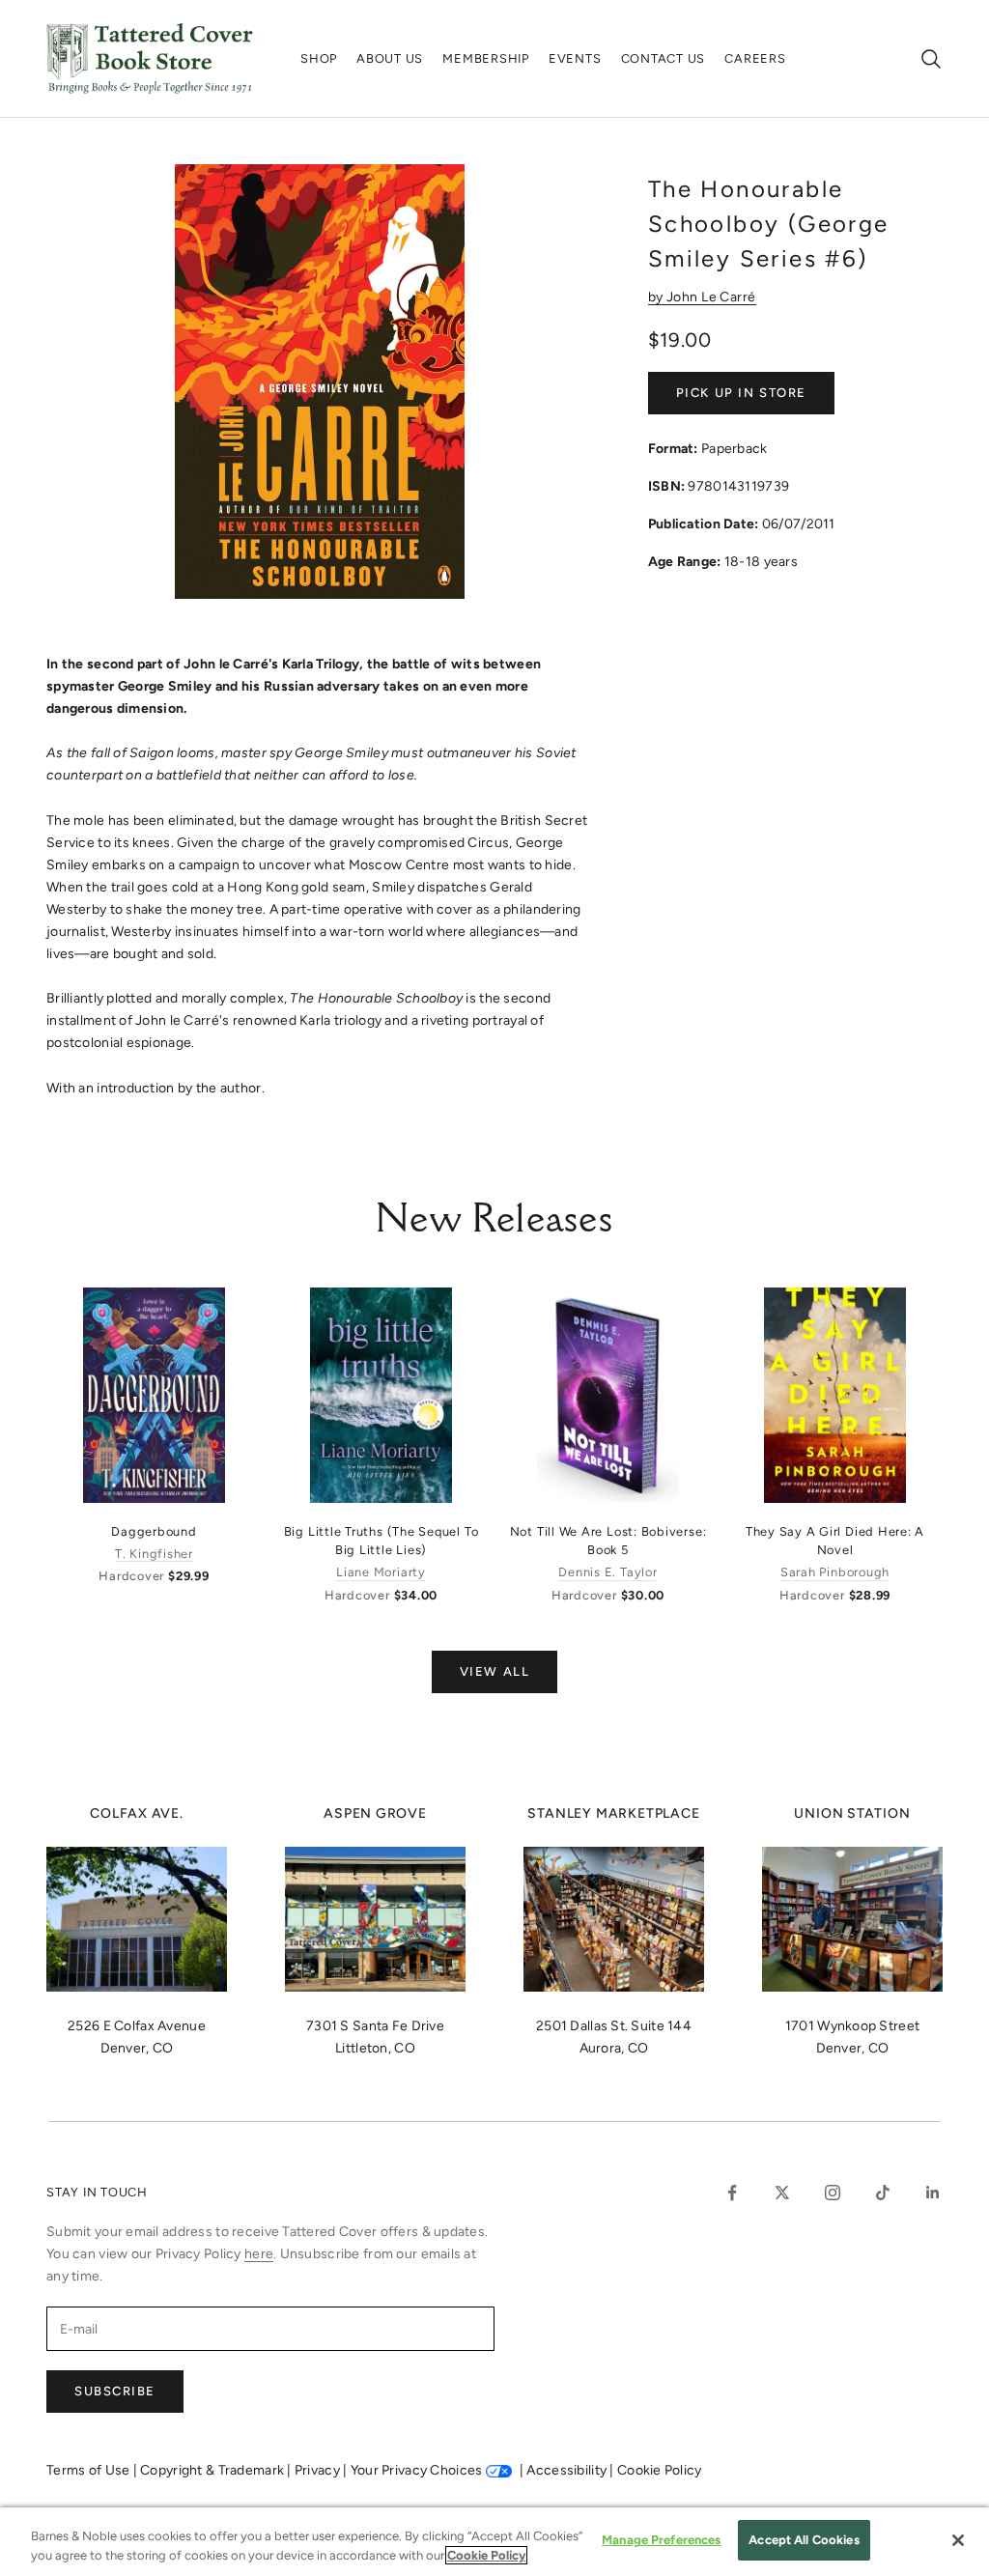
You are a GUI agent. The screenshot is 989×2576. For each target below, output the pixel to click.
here (259, 2254)
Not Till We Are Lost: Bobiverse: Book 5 (608, 1541)
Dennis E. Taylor (608, 1572)
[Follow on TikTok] (883, 2193)
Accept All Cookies (804, 2540)
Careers (755, 58)
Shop (319, 58)
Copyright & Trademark (213, 2470)
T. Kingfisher (154, 1554)
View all (494, 1671)
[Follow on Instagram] (833, 2193)
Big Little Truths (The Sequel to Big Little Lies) (381, 1541)
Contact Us (664, 58)
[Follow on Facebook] (732, 2193)
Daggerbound (154, 1531)
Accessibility (568, 2470)
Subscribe (115, 2391)
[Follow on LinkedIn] (933, 2193)
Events (575, 58)
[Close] (958, 2540)
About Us (390, 58)
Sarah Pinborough (835, 1572)
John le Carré (711, 297)
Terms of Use (90, 2470)
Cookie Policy (660, 2470)
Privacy (319, 2470)
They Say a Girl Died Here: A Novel (835, 1541)
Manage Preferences (661, 2540)
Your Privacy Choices (417, 2470)
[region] (494, 2542)
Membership (486, 58)
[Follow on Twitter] (782, 2193)
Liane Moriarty (381, 1572)
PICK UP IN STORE (741, 393)
